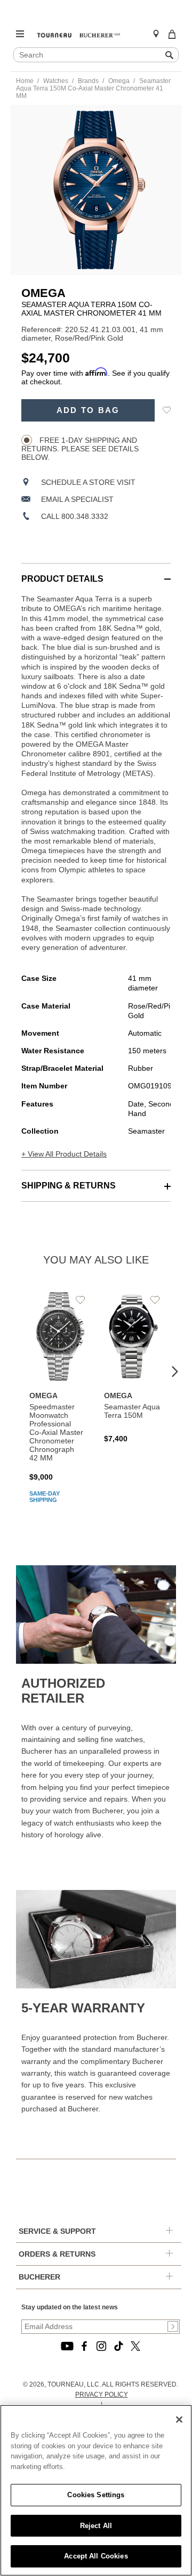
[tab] (96, 573)
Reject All (96, 2526)
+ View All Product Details (64, 1154)
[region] (96, 2490)
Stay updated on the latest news (70, 2307)
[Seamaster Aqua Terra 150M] (133, 1367)
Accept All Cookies (96, 2556)
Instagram (101, 2346)
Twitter (135, 2346)
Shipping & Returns (69, 1186)
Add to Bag (88, 410)
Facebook (84, 2346)
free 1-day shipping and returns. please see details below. (80, 449)
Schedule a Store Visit (88, 482)
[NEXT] (175, 1372)
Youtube (67, 2346)
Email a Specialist (77, 499)
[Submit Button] (173, 2326)
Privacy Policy (102, 2395)
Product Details (62, 579)
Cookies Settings (96, 2495)
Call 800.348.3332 (75, 516)
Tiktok (118, 2346)
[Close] (179, 2420)
